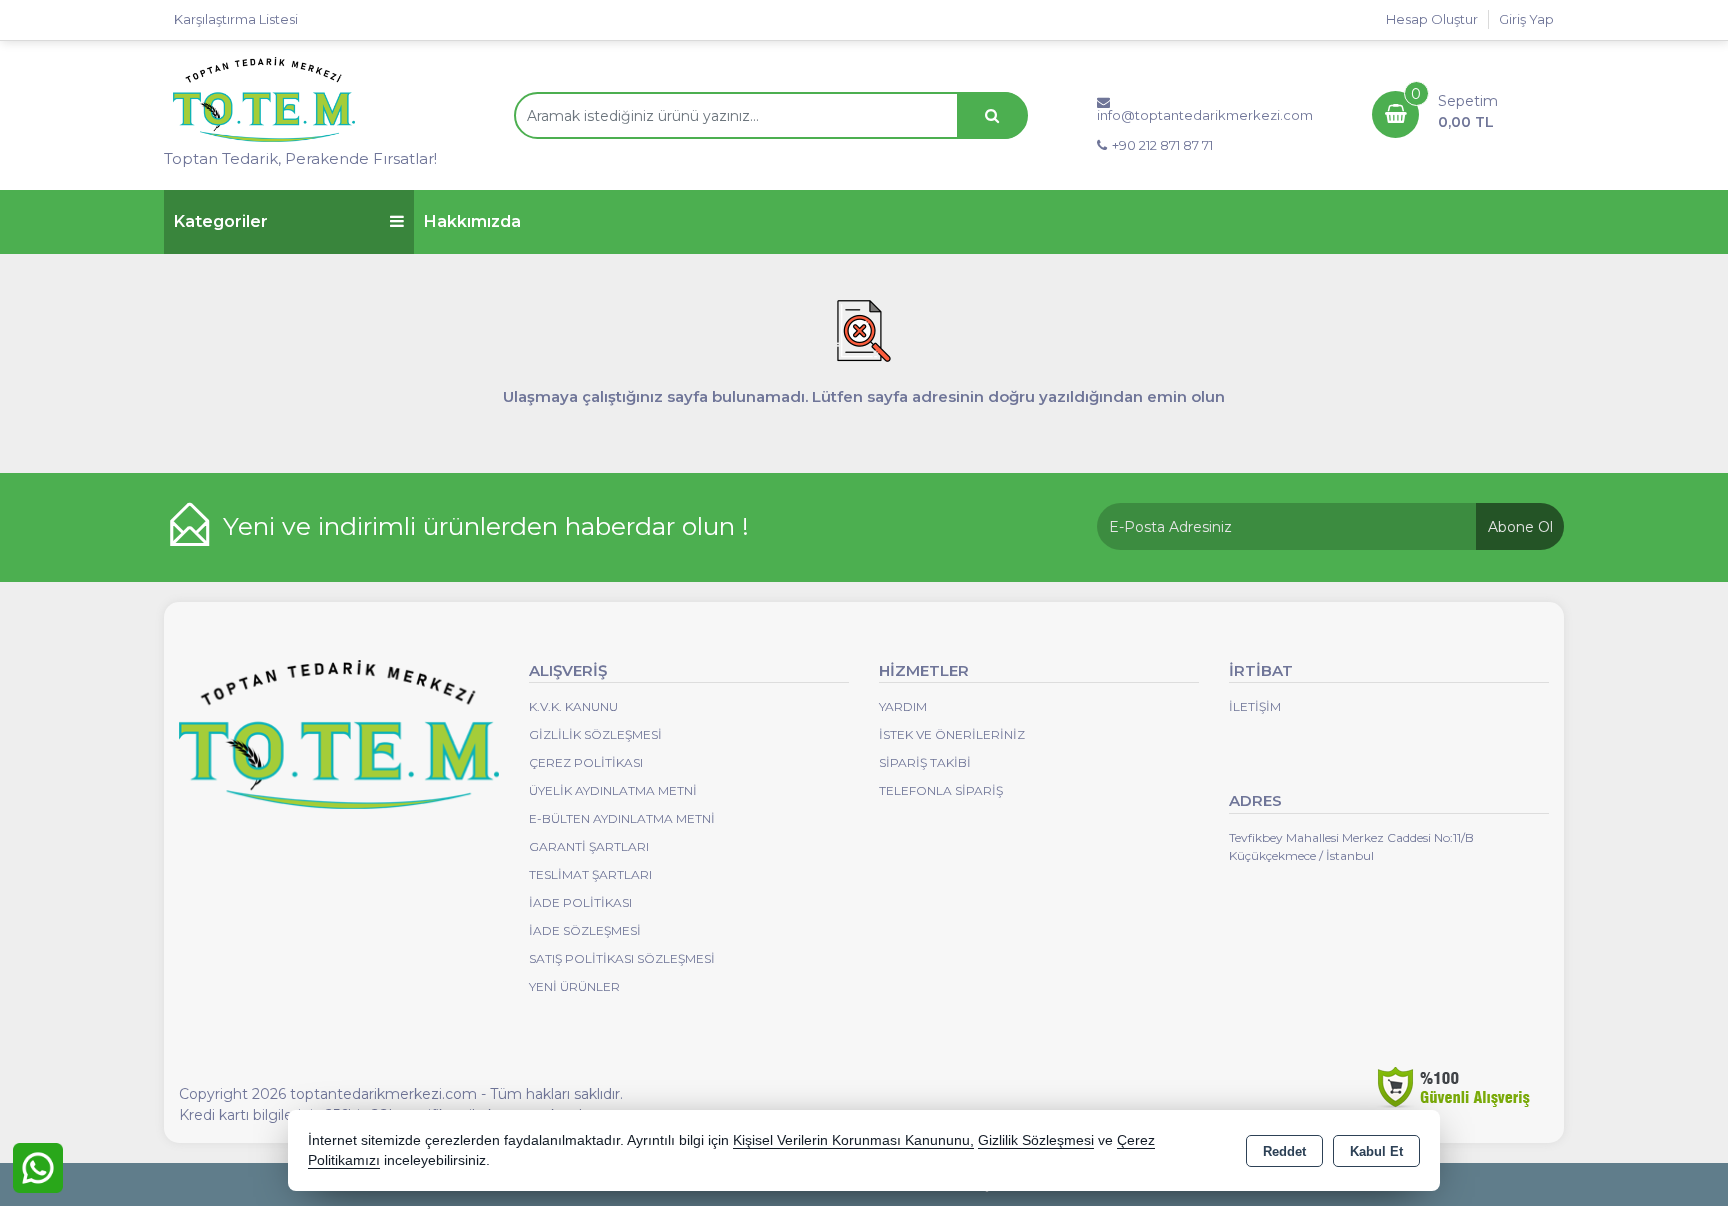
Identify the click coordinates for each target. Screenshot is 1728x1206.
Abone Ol (1520, 527)
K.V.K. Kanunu (573, 706)
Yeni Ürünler (574, 986)
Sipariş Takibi (925, 762)
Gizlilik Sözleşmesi (595, 734)
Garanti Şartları (589, 846)
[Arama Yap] (992, 115)
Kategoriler (221, 221)
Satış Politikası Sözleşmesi (622, 958)
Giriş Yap (1526, 19)
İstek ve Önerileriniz (952, 734)
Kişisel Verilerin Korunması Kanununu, (853, 1140)
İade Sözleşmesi (585, 930)
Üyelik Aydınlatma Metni (613, 790)
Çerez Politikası (586, 762)
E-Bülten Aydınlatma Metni (622, 818)
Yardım (903, 706)
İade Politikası (580, 902)
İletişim (1255, 706)
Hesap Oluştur (1432, 19)
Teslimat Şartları (590, 874)
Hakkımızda (472, 221)
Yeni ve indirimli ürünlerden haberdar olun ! (486, 526)
